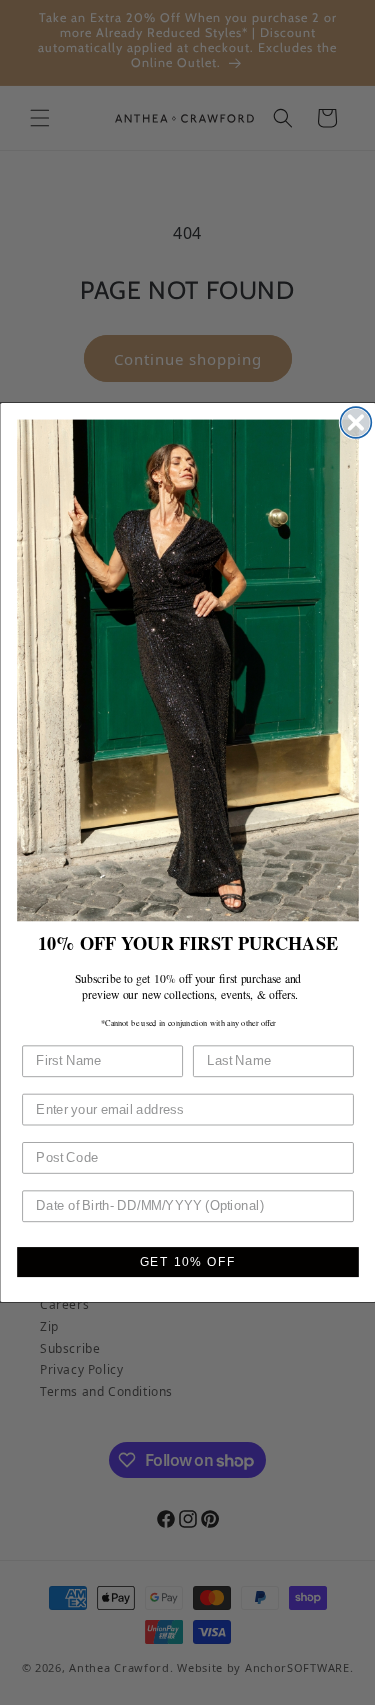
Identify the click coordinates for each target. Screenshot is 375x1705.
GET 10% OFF (187, 1261)
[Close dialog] (355, 422)
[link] (188, 671)
